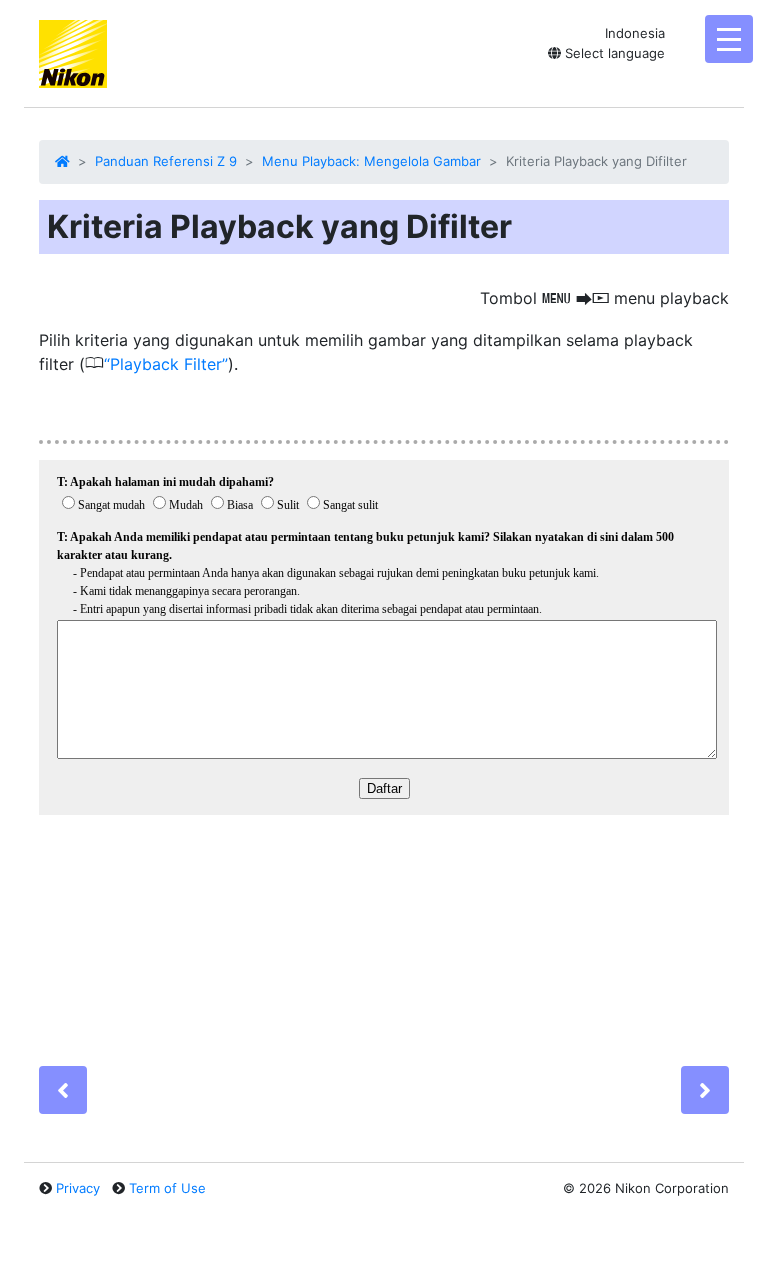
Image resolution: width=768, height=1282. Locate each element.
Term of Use (167, 1188)
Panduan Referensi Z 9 (166, 161)
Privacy (78, 1188)
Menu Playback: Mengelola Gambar (371, 161)
